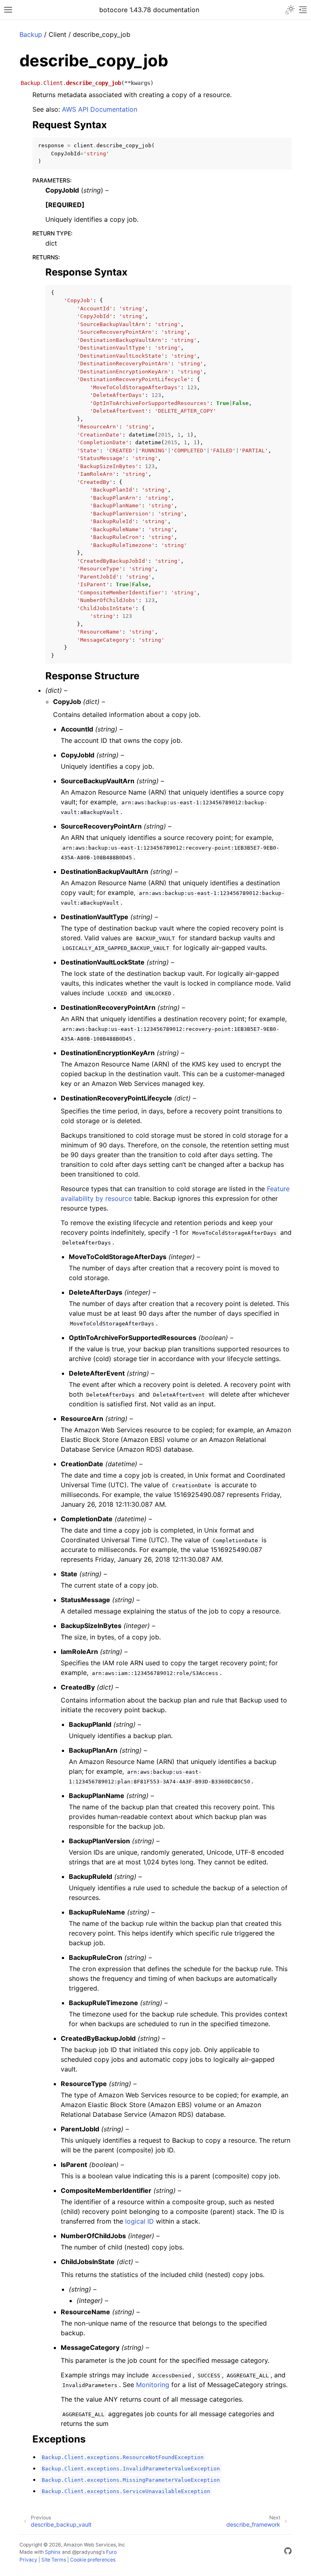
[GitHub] (288, 2552)
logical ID (140, 2221)
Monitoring (153, 2385)
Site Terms (54, 2560)
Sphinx (53, 2552)
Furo (111, 2552)
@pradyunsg (87, 2552)
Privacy (28, 2560)
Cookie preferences (93, 2560)
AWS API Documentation (100, 109)
